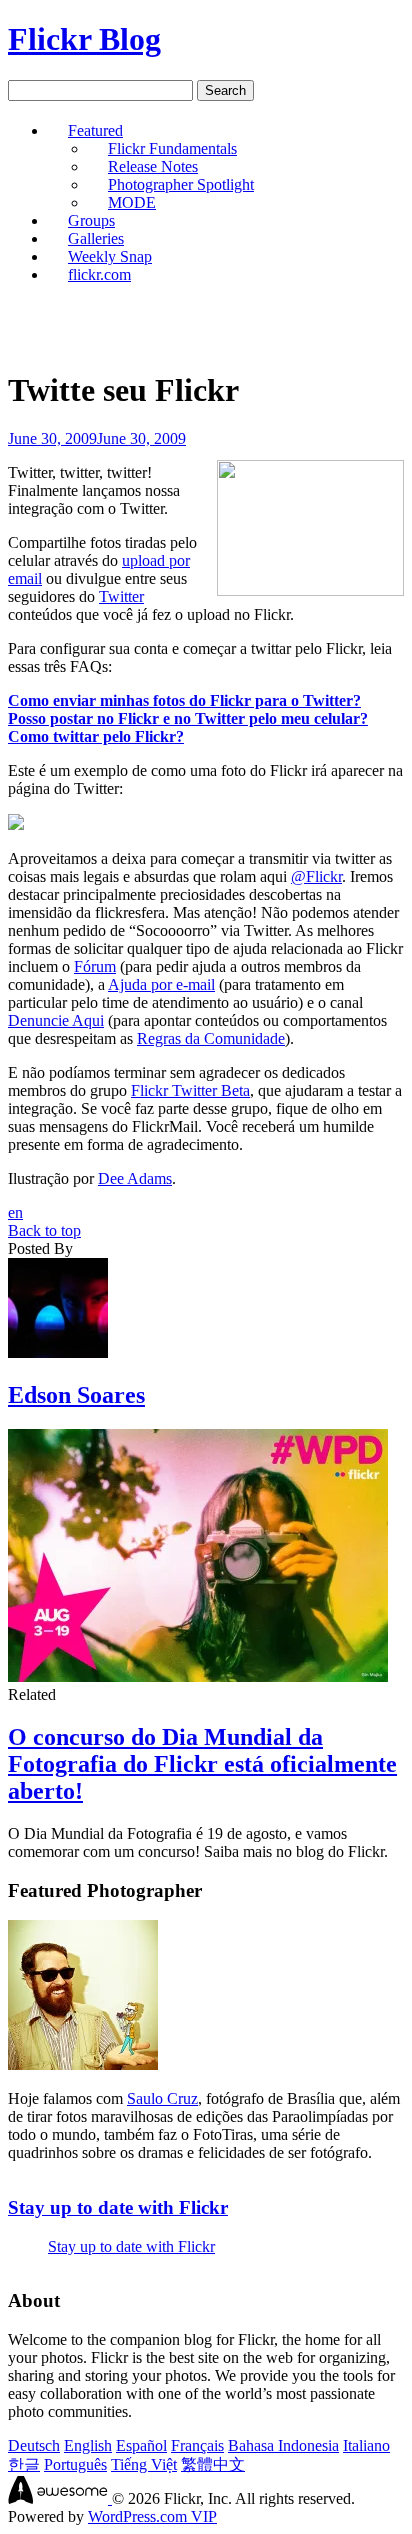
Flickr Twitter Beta (190, 1090)
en (15, 1212)
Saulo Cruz (162, 2098)
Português (75, 2464)
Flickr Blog (84, 39)
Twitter (121, 596)
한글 (24, 2464)
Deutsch (34, 2445)
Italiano (366, 2445)
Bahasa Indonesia (283, 2445)
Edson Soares (76, 1395)
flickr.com (99, 274)
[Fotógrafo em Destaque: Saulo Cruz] (83, 2064)
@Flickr (316, 876)
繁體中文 (213, 2464)
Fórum (95, 966)
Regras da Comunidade (211, 1038)
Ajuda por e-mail (161, 984)
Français (197, 2445)
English (88, 2445)
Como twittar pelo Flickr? (96, 736)
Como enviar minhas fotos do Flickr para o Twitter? (184, 700)
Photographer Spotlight (181, 184)
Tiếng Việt (144, 2464)
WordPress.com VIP (152, 2516)
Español (141, 2445)
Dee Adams (135, 1178)
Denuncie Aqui (56, 1020)
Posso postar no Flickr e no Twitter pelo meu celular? (188, 718)
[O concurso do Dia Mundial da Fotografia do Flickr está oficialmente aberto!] (198, 1676)
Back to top (44, 1230)
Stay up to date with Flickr (118, 2207)
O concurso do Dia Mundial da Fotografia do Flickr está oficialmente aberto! (202, 1764)
